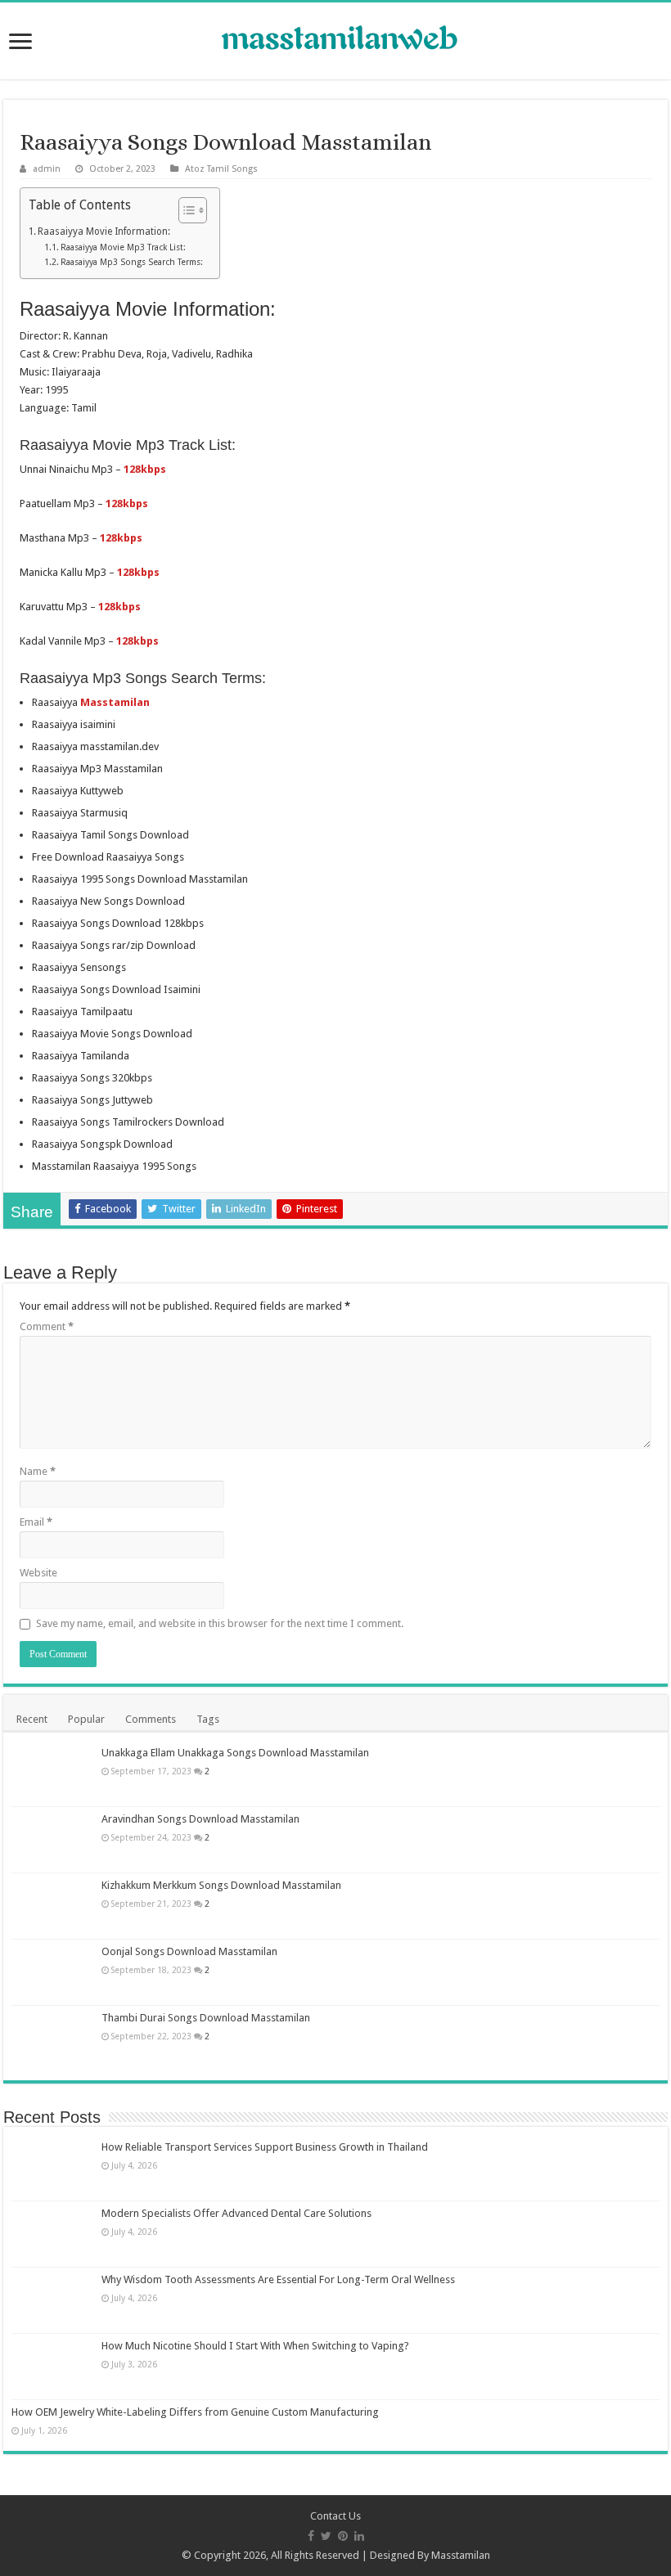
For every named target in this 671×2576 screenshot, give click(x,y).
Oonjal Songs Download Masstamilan (189, 1951)
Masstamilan (461, 2555)
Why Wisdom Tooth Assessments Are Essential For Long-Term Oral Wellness (278, 2279)
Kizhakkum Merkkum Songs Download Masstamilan (221, 1885)
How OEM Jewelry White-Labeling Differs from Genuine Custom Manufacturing (195, 2412)
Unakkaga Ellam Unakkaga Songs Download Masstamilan (235, 1753)
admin (47, 169)
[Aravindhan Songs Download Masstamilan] (52, 1840)
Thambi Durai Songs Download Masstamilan (206, 2018)
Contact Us (335, 2516)
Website (38, 1573)
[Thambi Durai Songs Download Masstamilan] (52, 2039)
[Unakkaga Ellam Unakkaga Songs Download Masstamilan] (52, 1774)
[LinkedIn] (359, 2536)
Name (38, 1471)
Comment (47, 1326)
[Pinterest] (343, 2536)
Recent (32, 1719)
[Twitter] (326, 2536)
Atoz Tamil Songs (221, 169)
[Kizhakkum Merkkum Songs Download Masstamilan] (52, 1906)
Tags (208, 1719)
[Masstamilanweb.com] (335, 40)
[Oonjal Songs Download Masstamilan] (52, 1972)
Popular (86, 1719)
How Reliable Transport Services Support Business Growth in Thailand (265, 2147)
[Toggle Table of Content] (185, 210)
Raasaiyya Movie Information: (104, 232)
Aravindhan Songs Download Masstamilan (200, 1819)
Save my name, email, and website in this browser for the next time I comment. (220, 1623)
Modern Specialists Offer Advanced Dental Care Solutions (236, 2213)
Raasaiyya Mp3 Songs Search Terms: (132, 262)
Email (36, 1522)
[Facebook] (311, 2536)
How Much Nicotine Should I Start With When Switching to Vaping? (255, 2346)
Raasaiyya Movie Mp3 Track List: (123, 247)
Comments (151, 1719)
